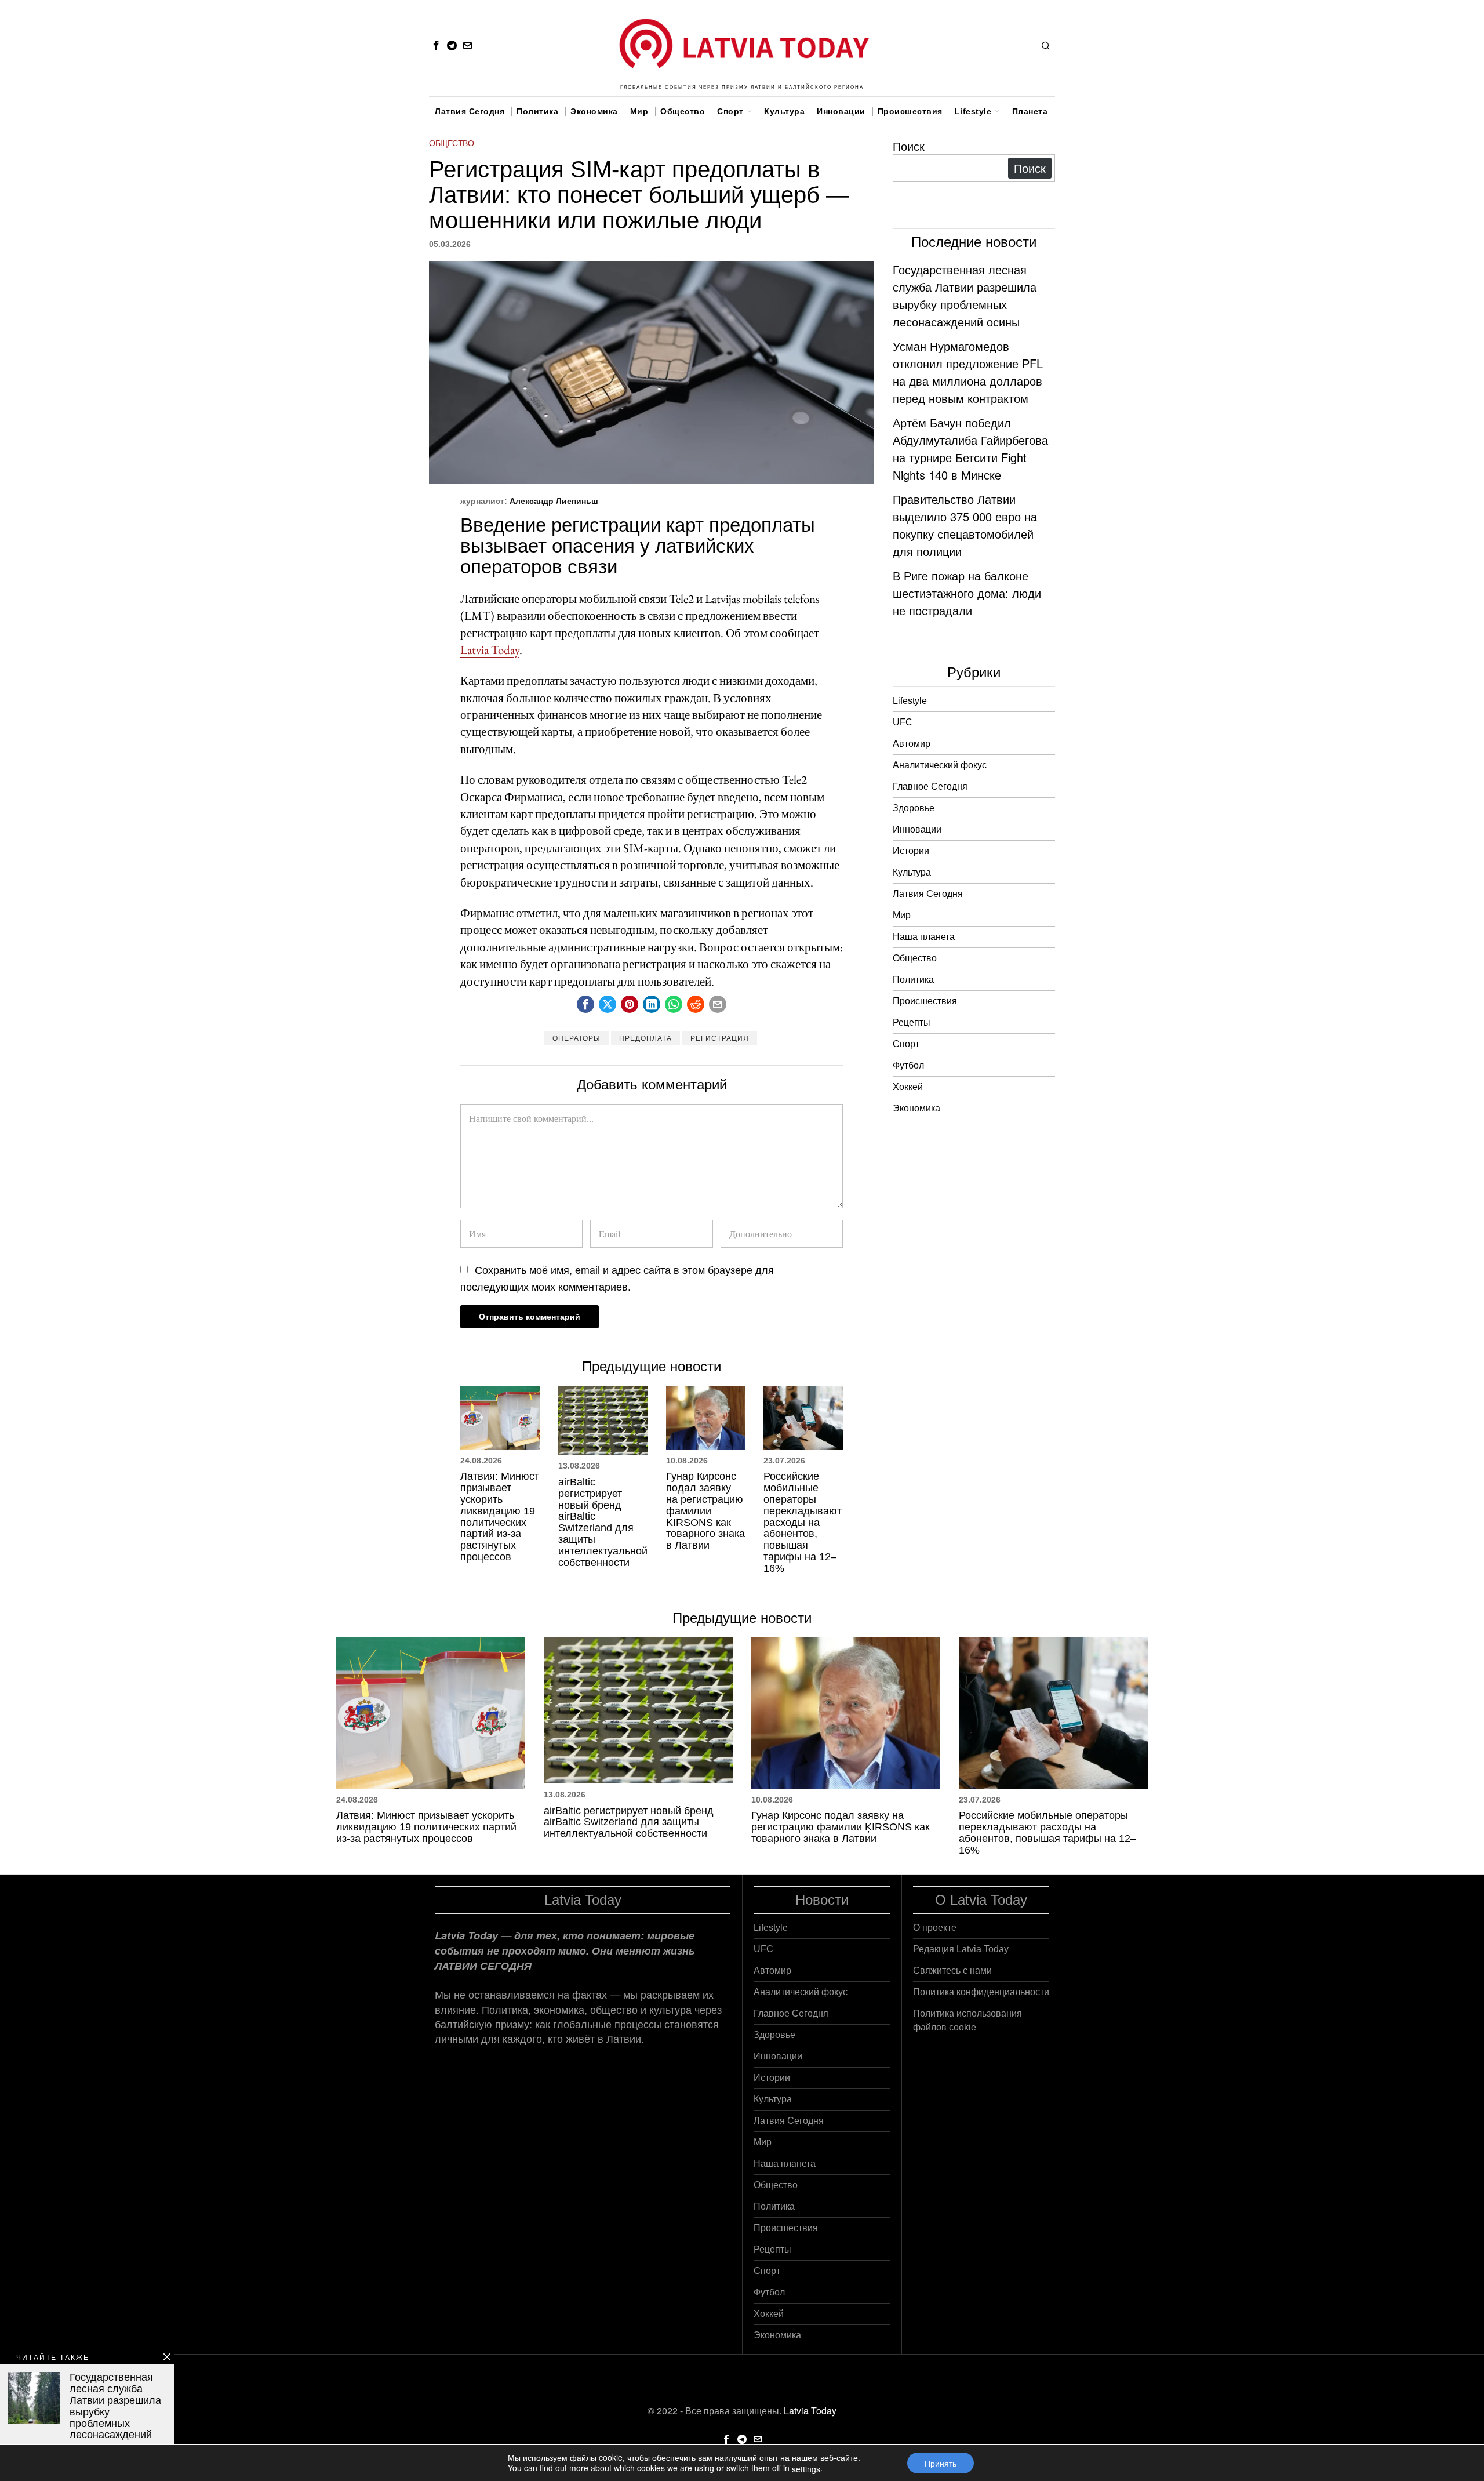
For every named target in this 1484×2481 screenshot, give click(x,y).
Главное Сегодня (930, 787)
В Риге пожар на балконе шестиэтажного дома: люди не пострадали (967, 593)
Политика (913, 980)
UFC (903, 722)
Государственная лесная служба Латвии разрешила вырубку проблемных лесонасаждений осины (965, 295)
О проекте (935, 1928)
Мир (902, 915)
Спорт (906, 1044)
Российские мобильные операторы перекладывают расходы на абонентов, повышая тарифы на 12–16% (803, 1522)
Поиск (909, 146)
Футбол (908, 1065)
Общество (451, 143)
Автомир (912, 744)
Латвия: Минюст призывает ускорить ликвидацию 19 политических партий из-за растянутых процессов (500, 1517)
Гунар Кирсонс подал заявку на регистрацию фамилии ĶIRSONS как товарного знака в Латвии (705, 1511)
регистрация (720, 1038)
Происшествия (925, 1001)
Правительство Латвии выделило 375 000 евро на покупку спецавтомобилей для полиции (965, 525)
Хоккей (908, 1087)
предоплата (645, 1038)
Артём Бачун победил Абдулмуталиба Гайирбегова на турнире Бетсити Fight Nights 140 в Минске (970, 448)
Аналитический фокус (940, 765)
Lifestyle (910, 701)
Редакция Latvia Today (961, 1949)
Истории (911, 851)
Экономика (916, 1108)
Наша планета (924, 937)
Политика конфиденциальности (981, 1992)
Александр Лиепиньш (554, 501)
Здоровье (914, 808)
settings (806, 2469)
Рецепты (912, 1022)
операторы (576, 1038)
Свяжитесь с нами (952, 1970)
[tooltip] (436, 45)
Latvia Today (490, 650)
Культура (912, 872)
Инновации (917, 829)
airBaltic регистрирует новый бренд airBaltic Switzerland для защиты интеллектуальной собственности (603, 1523)
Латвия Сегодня (928, 894)
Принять (941, 2463)
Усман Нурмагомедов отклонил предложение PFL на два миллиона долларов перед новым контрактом (968, 372)
